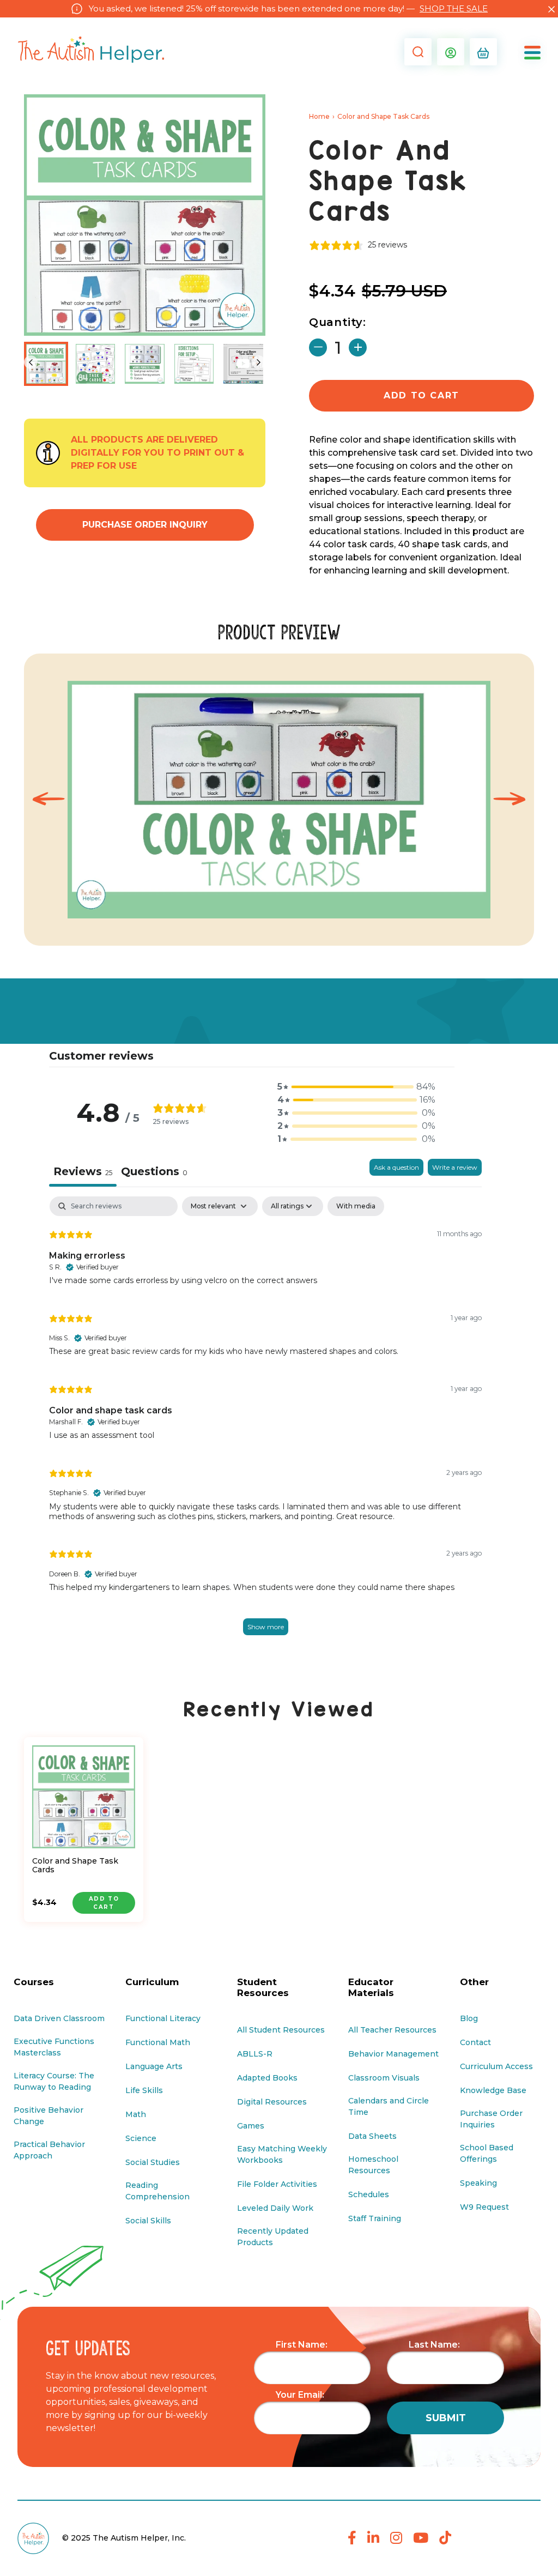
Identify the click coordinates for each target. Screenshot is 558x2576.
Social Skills (148, 2221)
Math (136, 2114)
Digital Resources (272, 2102)
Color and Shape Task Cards (75, 1866)
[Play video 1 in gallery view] (243, 364)
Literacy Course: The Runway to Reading (54, 2081)
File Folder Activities (277, 2184)
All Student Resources (281, 2030)
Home (319, 116)
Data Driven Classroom (59, 2018)
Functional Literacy (163, 2018)
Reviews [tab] (83, 1171)
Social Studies (153, 2162)
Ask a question (396, 1167)
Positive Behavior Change (48, 2116)
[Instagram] (396, 2538)
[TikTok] (445, 2538)
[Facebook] (352, 2538)
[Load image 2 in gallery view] (96, 364)
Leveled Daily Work (275, 2208)
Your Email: (300, 2395)
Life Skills (144, 2090)
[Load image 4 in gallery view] (194, 364)
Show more (266, 1627)
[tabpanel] (265, 1427)
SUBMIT (446, 2418)
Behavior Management (393, 2054)
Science (141, 2138)
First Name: (302, 2345)
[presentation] (48, 799)
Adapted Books (267, 2078)
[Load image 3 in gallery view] (145, 364)
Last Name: (434, 2345)
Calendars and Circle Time (389, 2106)
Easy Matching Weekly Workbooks (282, 2154)
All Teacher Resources (392, 2030)
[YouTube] (421, 2538)
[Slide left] (31, 362)
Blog (469, 2018)
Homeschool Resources (373, 2165)
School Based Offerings (487, 2153)
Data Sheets (372, 2136)
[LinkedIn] (373, 2538)
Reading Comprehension (157, 2191)
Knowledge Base (493, 2090)
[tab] (154, 1173)
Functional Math (158, 2042)
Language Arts (154, 2066)
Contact (475, 2042)
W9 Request (484, 2207)
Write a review (455, 1167)
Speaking (478, 2183)
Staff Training (375, 2218)
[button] (415, 52)
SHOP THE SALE (454, 8)
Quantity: (338, 322)
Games (251, 2126)
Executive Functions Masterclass (54, 2047)
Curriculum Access (496, 2066)
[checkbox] (356, 1206)
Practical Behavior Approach (49, 2150)
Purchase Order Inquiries (491, 2119)
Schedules (369, 2194)
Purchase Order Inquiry (145, 525)
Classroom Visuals (384, 2078)
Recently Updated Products (273, 2237)
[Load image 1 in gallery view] (46, 364)
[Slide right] (259, 362)
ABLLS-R (255, 2054)
